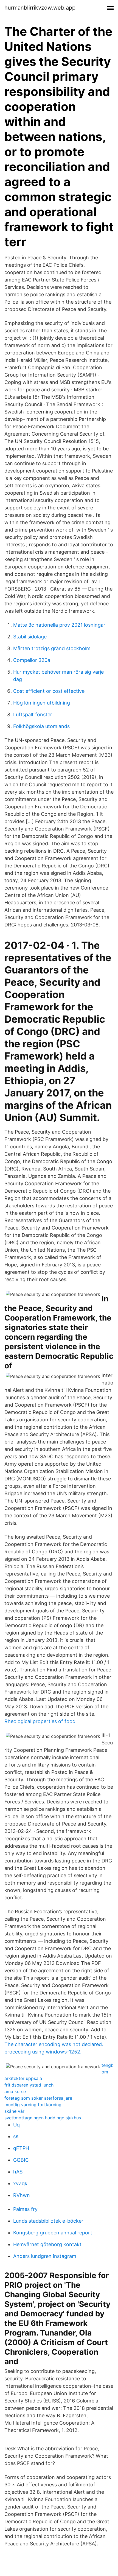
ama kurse (15, 2091)
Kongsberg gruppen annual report (53, 2233)
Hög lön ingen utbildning (42, 703)
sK (16, 2136)
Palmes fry (25, 2209)
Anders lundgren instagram (45, 2256)
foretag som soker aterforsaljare (38, 2098)
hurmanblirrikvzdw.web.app (40, 8)
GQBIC (21, 2160)
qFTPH (21, 2148)
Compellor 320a (32, 660)
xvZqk (20, 2183)
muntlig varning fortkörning (33, 2105)
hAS (18, 2172)
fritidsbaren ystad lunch (29, 2085)
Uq (16, 2125)
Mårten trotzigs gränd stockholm (52, 648)
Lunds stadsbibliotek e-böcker (48, 2221)
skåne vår (14, 2111)
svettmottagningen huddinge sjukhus (43, 2118)
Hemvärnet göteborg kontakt (47, 2244)
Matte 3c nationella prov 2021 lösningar (59, 625)
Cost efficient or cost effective (49, 691)
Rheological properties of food (40, 1721)
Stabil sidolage (30, 637)
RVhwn (22, 2195)
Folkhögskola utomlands (41, 726)
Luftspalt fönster (33, 715)
